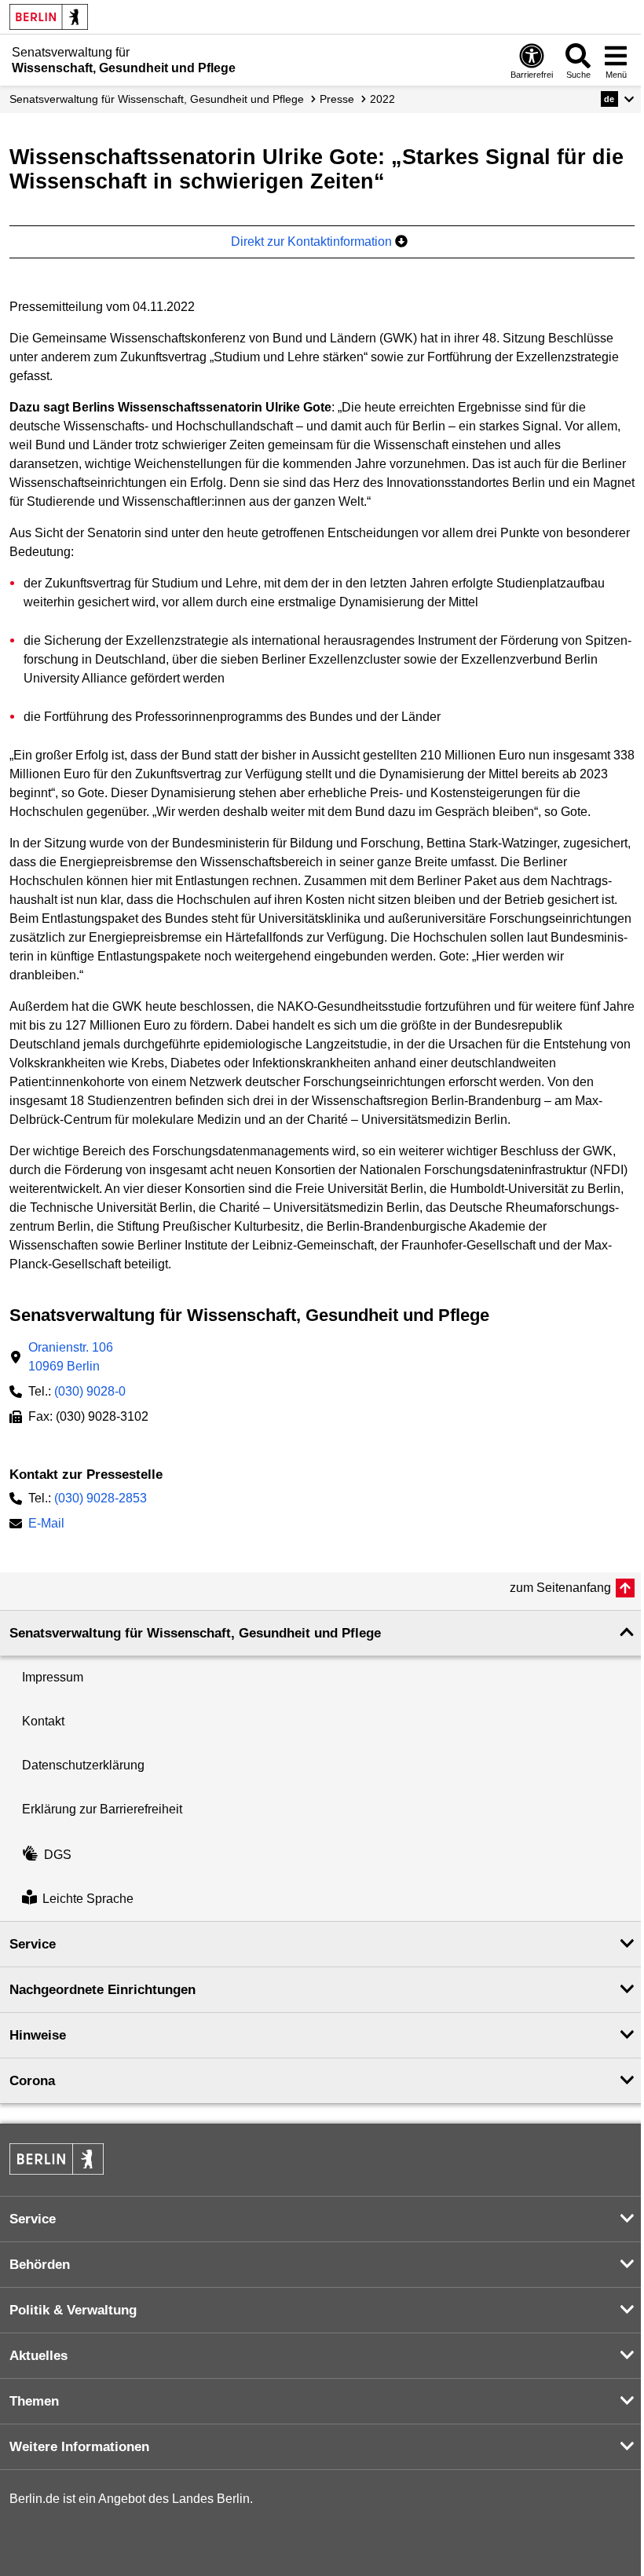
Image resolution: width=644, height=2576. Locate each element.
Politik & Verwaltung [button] (73, 2310)
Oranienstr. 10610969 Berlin (71, 1357)
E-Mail (46, 1525)
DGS (58, 1855)
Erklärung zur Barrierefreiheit (102, 1809)
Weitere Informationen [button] (79, 2447)
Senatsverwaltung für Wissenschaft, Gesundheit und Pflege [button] (195, 1633)
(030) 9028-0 (90, 1391)
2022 (382, 99)
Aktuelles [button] (38, 2356)
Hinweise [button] (38, 2035)
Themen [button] (34, 2401)
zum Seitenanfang (560, 1588)
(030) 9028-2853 (101, 1498)
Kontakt (43, 1721)
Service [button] (33, 1944)
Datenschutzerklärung (83, 1765)
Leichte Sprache (88, 1899)
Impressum (53, 1677)
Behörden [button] (40, 2265)
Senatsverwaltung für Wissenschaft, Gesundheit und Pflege (157, 99)
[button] (618, 99)
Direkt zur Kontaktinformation (313, 241)
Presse (337, 99)
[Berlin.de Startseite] (49, 17)
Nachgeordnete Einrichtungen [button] (102, 1990)
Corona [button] (32, 2081)
